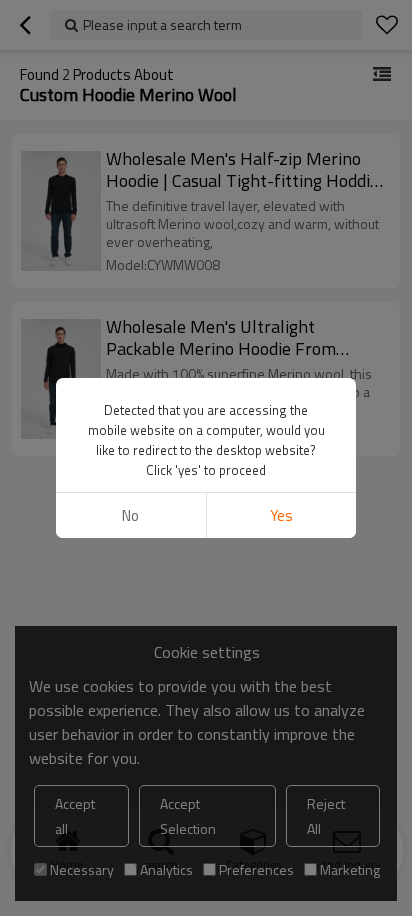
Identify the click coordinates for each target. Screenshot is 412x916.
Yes (281, 515)
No (130, 515)
